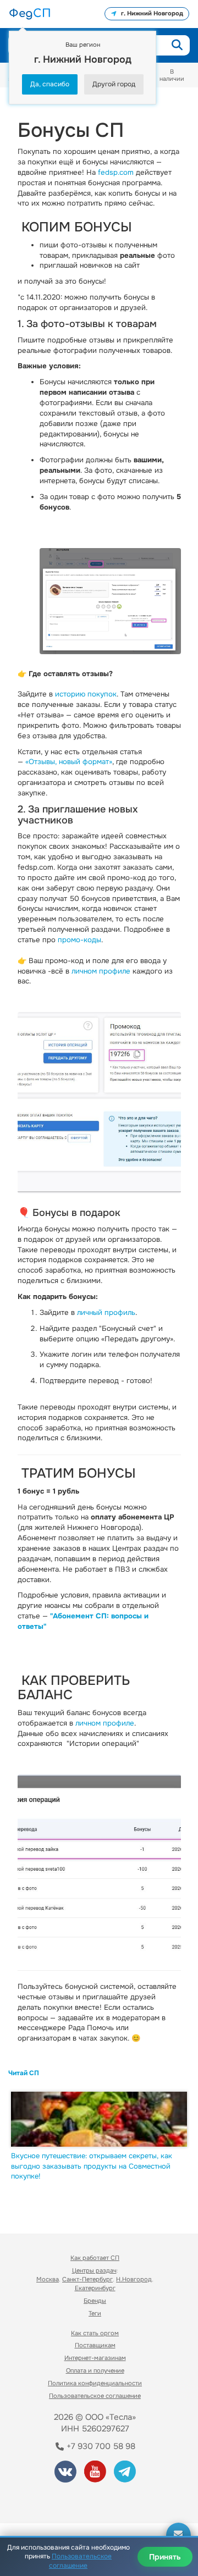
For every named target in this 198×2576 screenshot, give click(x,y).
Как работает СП (95, 2258)
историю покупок (86, 694)
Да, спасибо (50, 84)
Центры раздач (94, 2270)
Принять (165, 2557)
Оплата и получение (95, 2370)
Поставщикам (95, 2345)
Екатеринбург (95, 2288)
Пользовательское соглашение (95, 2396)
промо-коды (79, 940)
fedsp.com (116, 172)
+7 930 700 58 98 (100, 2446)
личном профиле (101, 971)
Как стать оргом (95, 2333)
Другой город (114, 84)
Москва (48, 2279)
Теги (95, 2313)
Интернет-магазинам (95, 2358)
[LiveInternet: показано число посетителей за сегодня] (49, 2500)
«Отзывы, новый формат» (69, 762)
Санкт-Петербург (87, 2279)
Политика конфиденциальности (95, 2383)
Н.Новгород (134, 2279)
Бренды (95, 2301)
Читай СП (24, 2073)
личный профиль (106, 1312)
